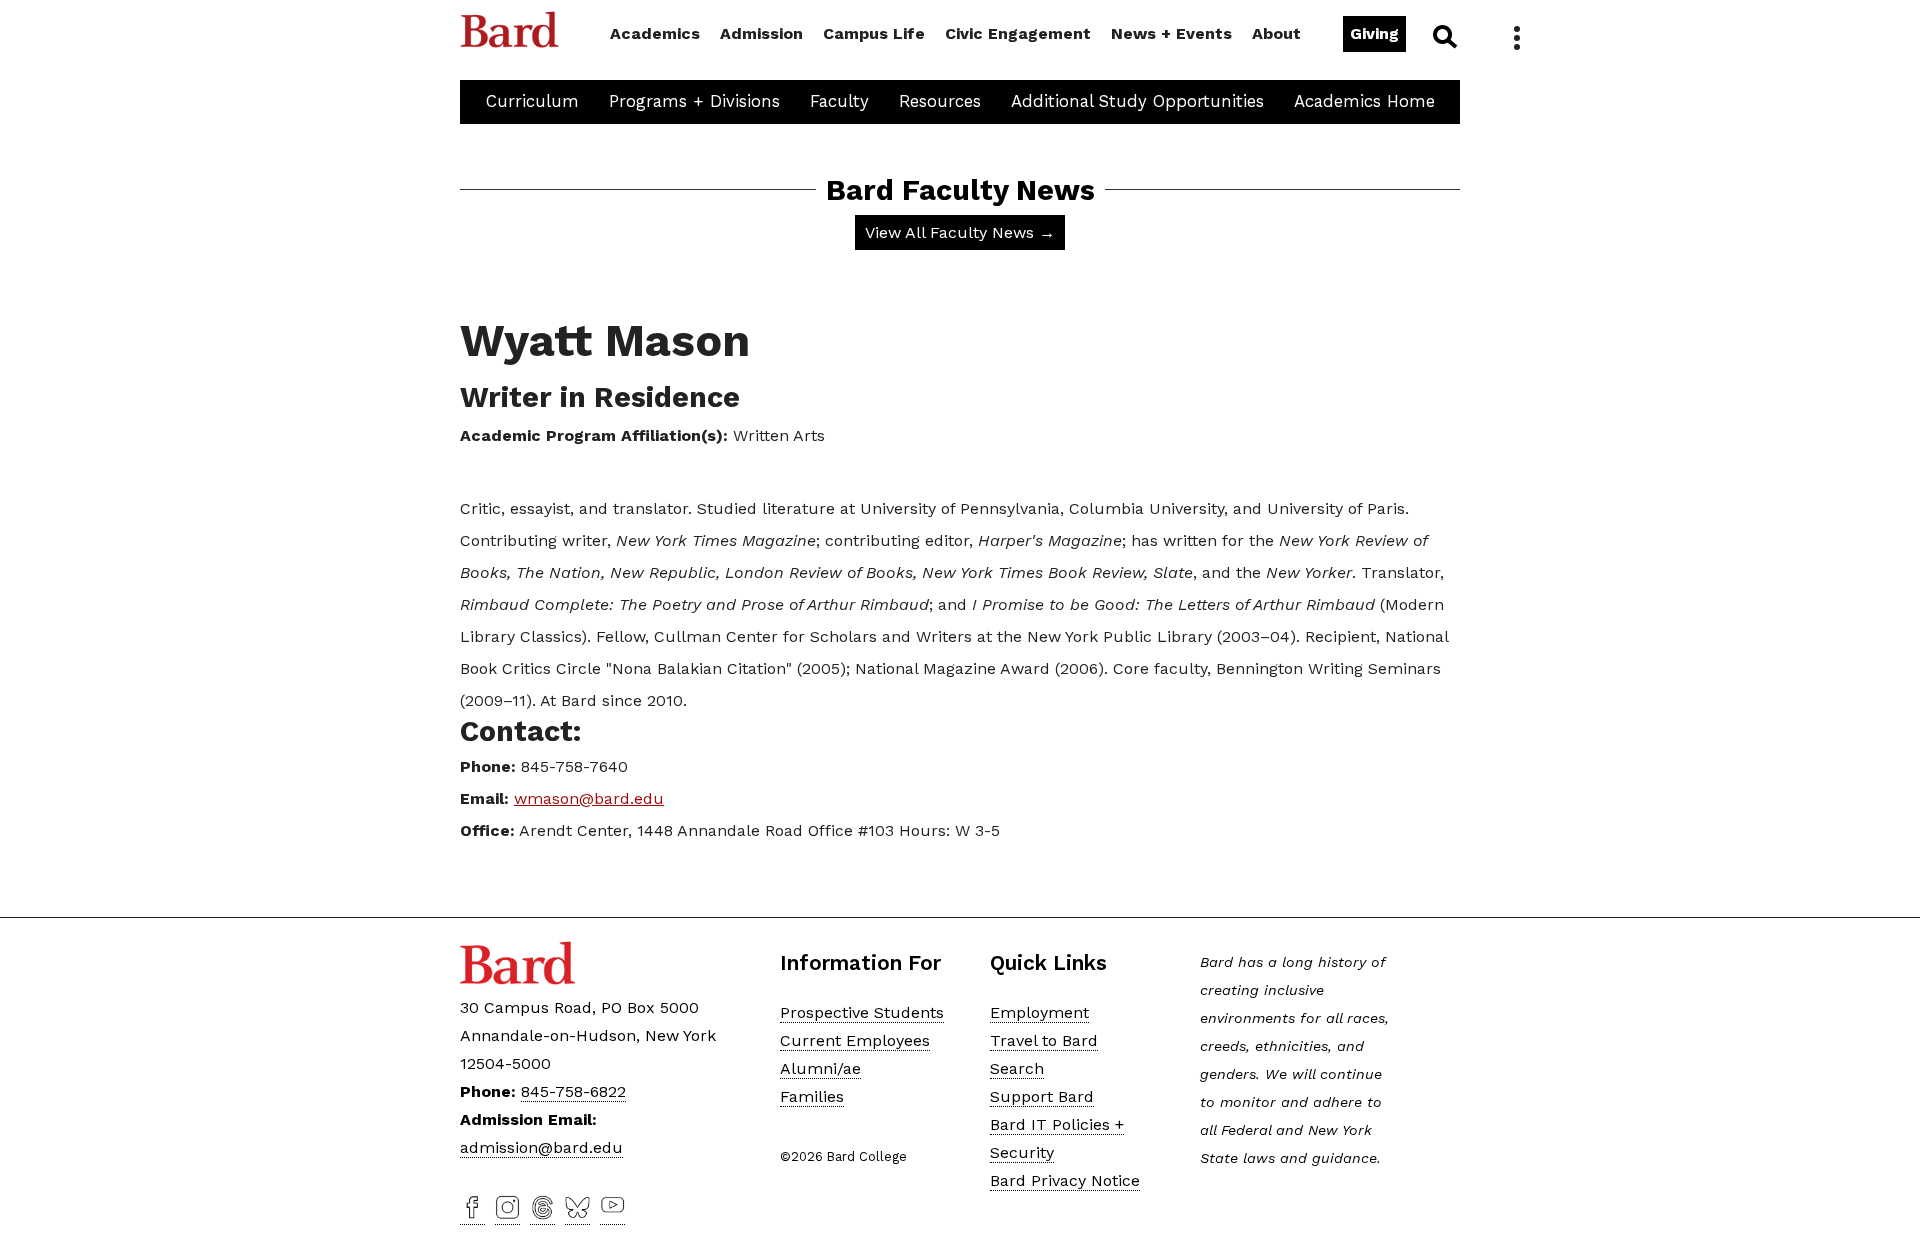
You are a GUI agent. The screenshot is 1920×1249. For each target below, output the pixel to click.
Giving (1374, 33)
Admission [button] (761, 33)
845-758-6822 (573, 1091)
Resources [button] (940, 101)
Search (1443, 36)
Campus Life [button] (874, 33)
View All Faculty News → (960, 232)
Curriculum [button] (532, 101)
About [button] (1276, 33)
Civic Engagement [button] (1018, 33)
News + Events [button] (1171, 33)
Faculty (839, 101)
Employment (1039, 1012)
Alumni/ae (820, 1068)
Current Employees (855, 1040)
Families (812, 1096)
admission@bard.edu (541, 1147)
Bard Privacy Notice (1065, 1180)
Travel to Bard (1044, 1040)
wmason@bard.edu (589, 798)
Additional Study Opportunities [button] (1137, 101)
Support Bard (1042, 1096)
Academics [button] (655, 33)
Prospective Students (862, 1012)
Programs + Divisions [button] (694, 101)
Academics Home (1364, 101)
